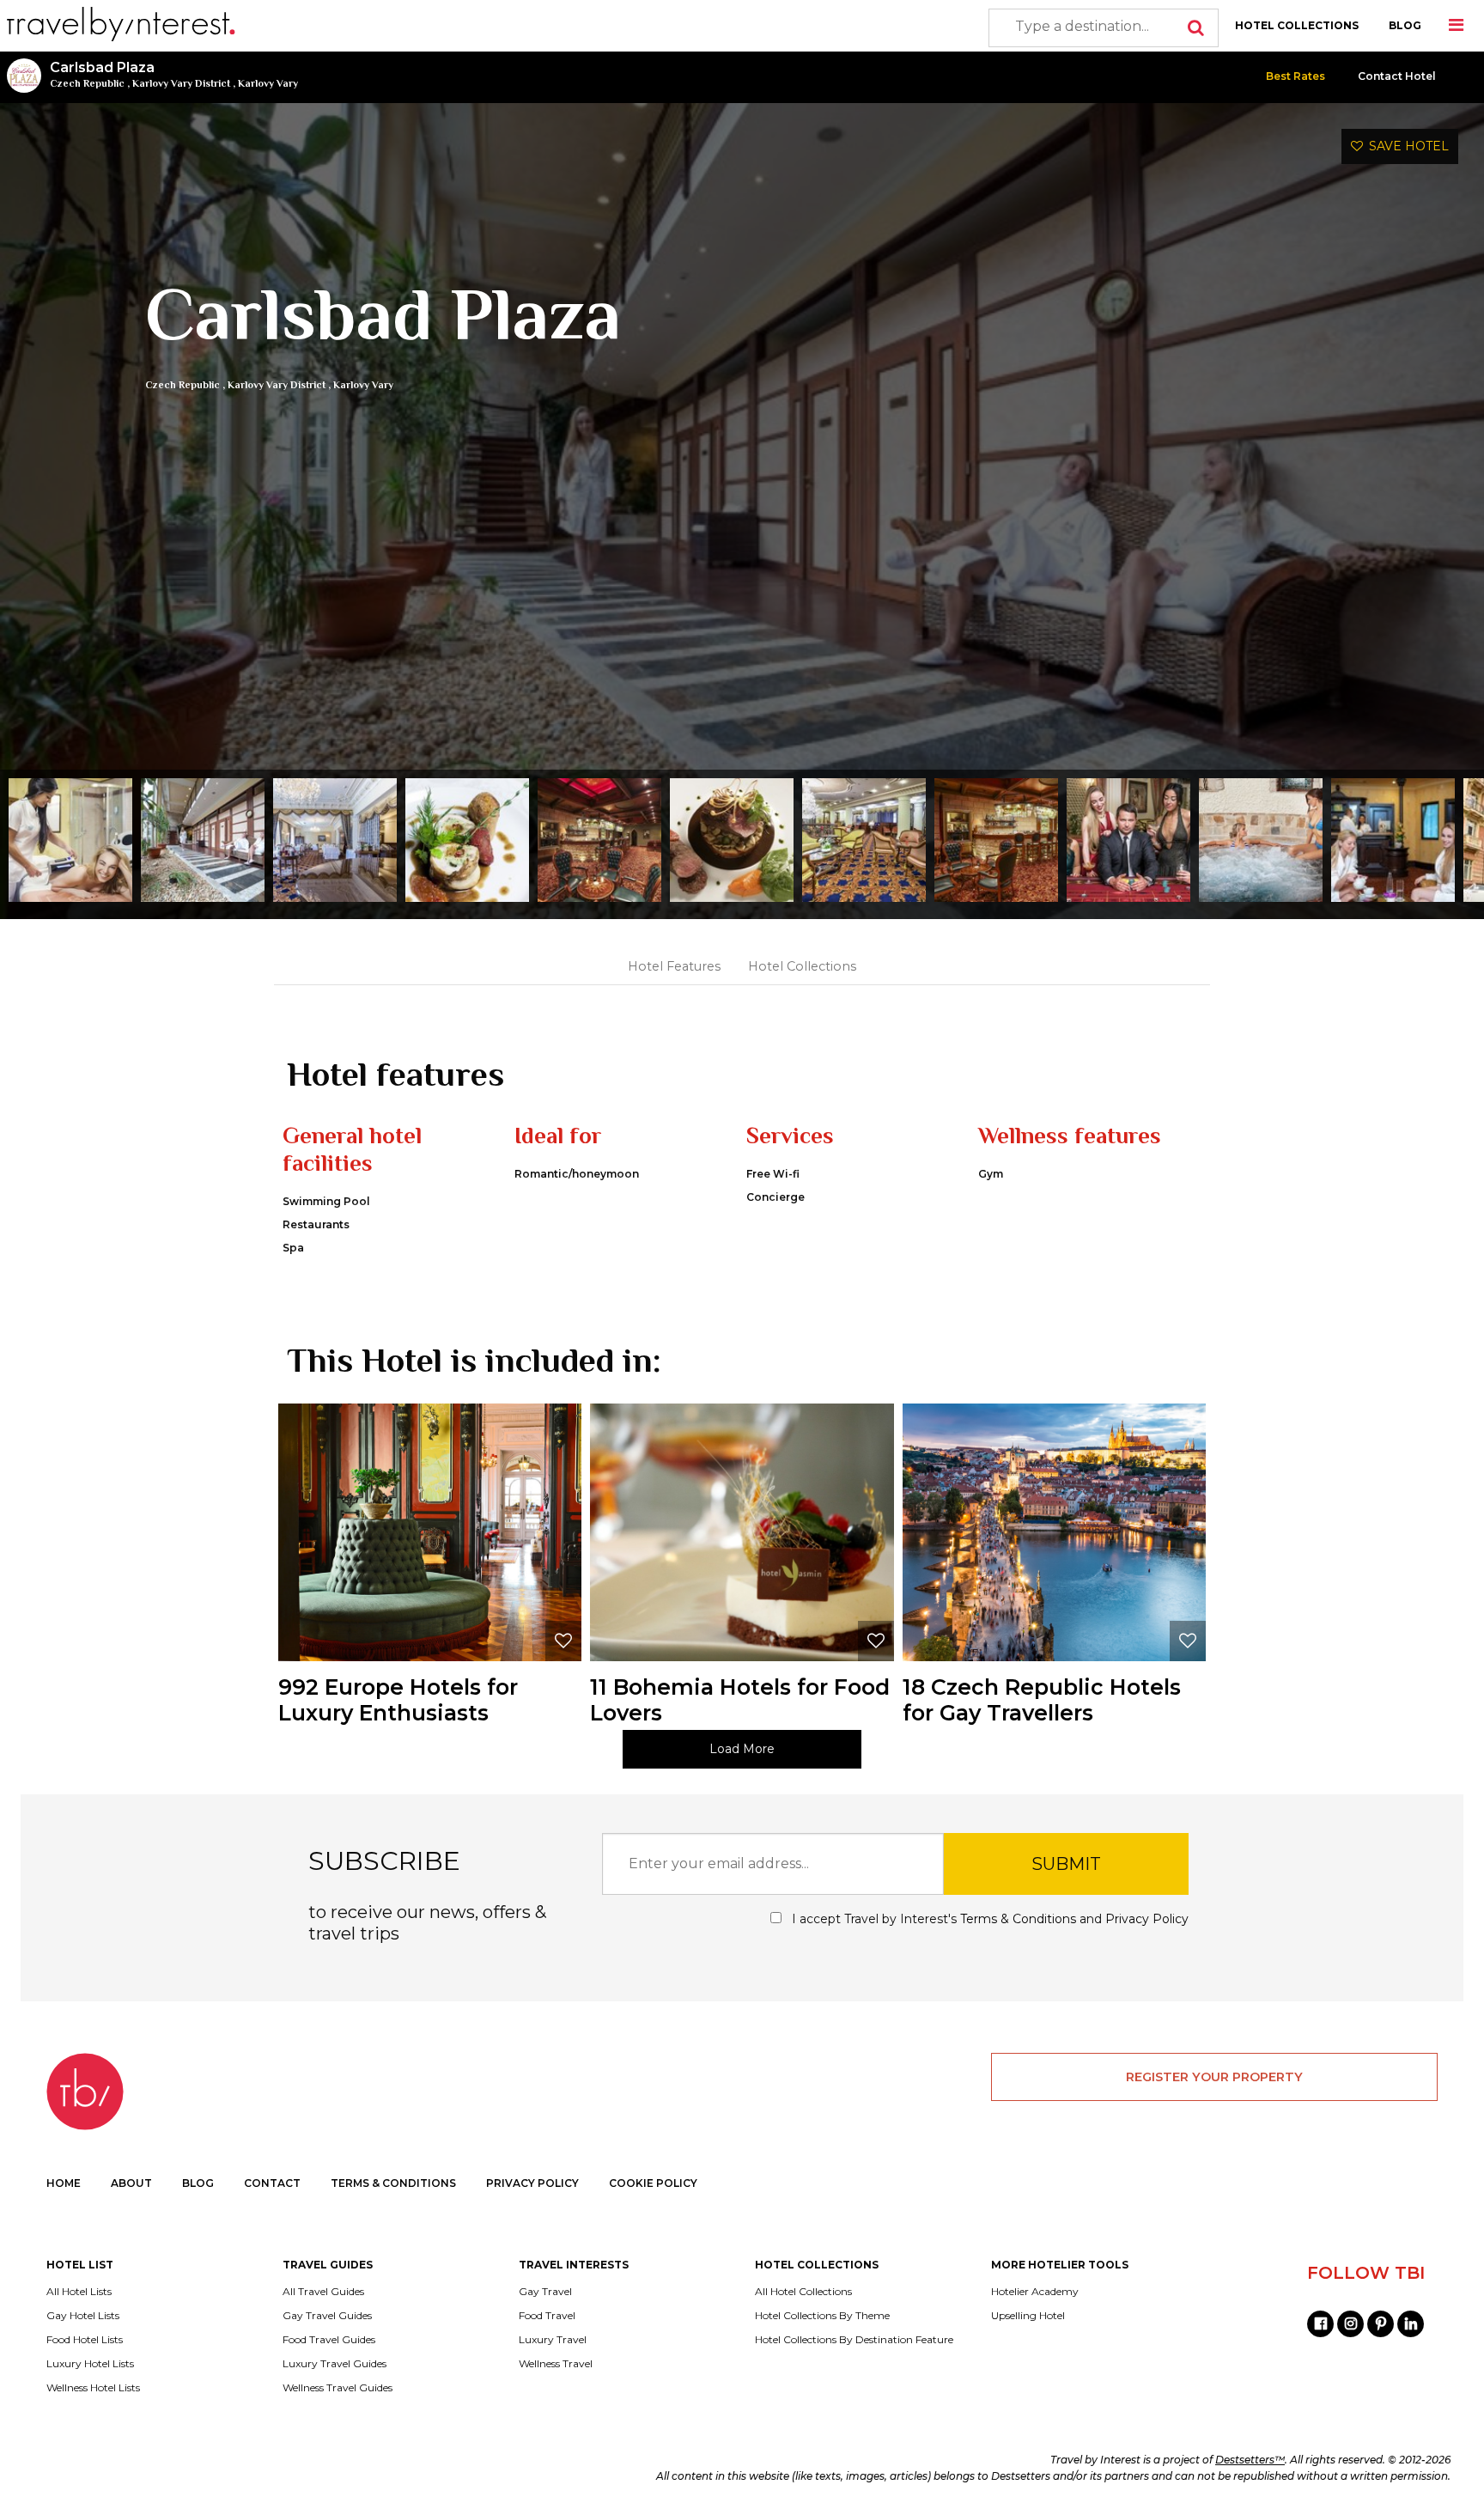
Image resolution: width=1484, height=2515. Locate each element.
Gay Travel (545, 2292)
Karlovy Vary (268, 83)
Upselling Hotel (1028, 2316)
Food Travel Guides (329, 2340)
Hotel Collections (802, 966)
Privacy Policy (1147, 1919)
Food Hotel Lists (85, 2340)
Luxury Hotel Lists (90, 2364)
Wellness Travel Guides (338, 2388)
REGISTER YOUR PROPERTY (1214, 2077)
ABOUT (131, 2183)
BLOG (1405, 25)
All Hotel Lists (79, 2292)
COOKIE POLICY (653, 2183)
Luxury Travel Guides (335, 2364)
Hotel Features (674, 966)
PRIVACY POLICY (532, 2183)
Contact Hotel (1397, 76)
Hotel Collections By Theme (822, 2316)
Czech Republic (87, 83)
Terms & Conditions (1018, 1919)
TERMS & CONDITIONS (393, 2183)
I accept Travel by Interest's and (988, 1919)
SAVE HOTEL (1406, 146)
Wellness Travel (556, 2364)
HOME (64, 2183)
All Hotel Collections (803, 2292)
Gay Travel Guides (327, 2316)
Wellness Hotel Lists (93, 2388)
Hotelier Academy (1035, 2292)
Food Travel (547, 2316)
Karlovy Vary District (181, 83)
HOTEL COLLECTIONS (1297, 25)
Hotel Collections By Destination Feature (854, 2340)
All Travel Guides (323, 2292)
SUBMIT (1066, 1864)
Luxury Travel (553, 2340)
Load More (742, 1749)
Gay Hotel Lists (83, 2316)
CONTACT (272, 2183)
